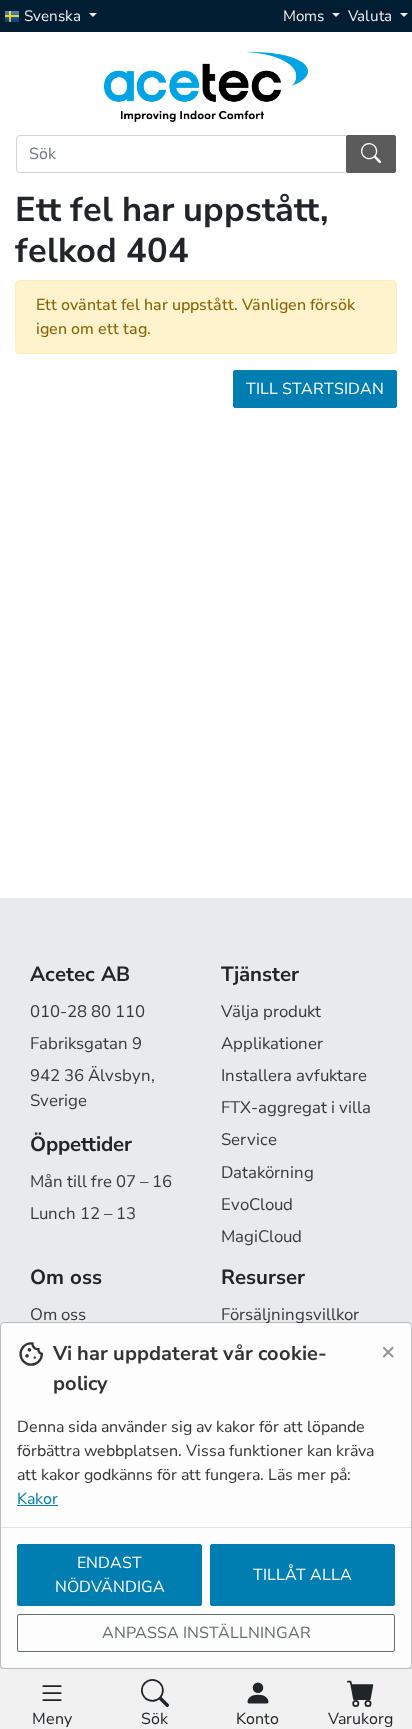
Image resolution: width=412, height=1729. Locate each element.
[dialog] (206, 1525)
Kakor (37, 1499)
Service (249, 1139)
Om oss (58, 1314)
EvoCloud (257, 1204)
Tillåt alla (302, 1575)
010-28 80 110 (87, 1011)
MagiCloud (261, 1236)
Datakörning (267, 1172)
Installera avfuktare (294, 1075)
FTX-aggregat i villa (296, 1107)
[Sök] (371, 154)
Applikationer (272, 1043)
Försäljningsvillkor (290, 1314)
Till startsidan (315, 389)
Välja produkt (271, 1011)
